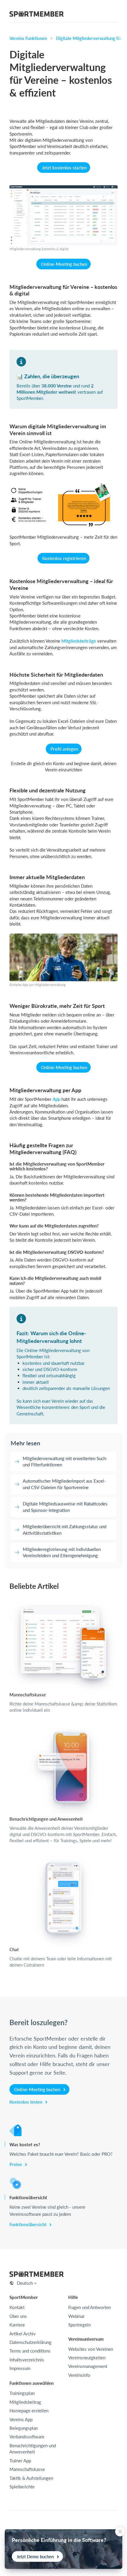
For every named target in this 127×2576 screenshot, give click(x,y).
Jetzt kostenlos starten (64, 168)
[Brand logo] (37, 15)
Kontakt (17, 2307)
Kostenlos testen (26, 2102)
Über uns (18, 2316)
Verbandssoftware (27, 2437)
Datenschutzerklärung (30, 2342)
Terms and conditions (30, 2351)
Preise (16, 2164)
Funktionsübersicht (29, 2224)
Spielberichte (22, 2487)
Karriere (17, 2325)
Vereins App (21, 2419)
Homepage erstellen (29, 2411)
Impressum (20, 2368)
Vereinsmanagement (88, 2366)
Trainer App (20, 2461)
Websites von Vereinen (91, 2349)
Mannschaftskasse (27, 2469)
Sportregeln (79, 2325)
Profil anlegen (64, 749)
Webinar (76, 2316)
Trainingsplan (22, 2393)
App (56, 1099)
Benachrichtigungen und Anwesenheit (33, 2449)
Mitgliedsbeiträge (79, 641)
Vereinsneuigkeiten (87, 2358)
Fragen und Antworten (89, 2307)
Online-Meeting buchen (64, 264)
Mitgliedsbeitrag (25, 2402)
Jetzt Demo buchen (36, 2556)
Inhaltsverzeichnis (27, 2360)
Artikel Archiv (23, 2334)
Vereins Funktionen (28, 38)
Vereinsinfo (79, 2375)
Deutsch (25, 2283)
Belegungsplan (24, 2428)
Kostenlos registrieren (64, 558)
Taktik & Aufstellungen (31, 2478)
